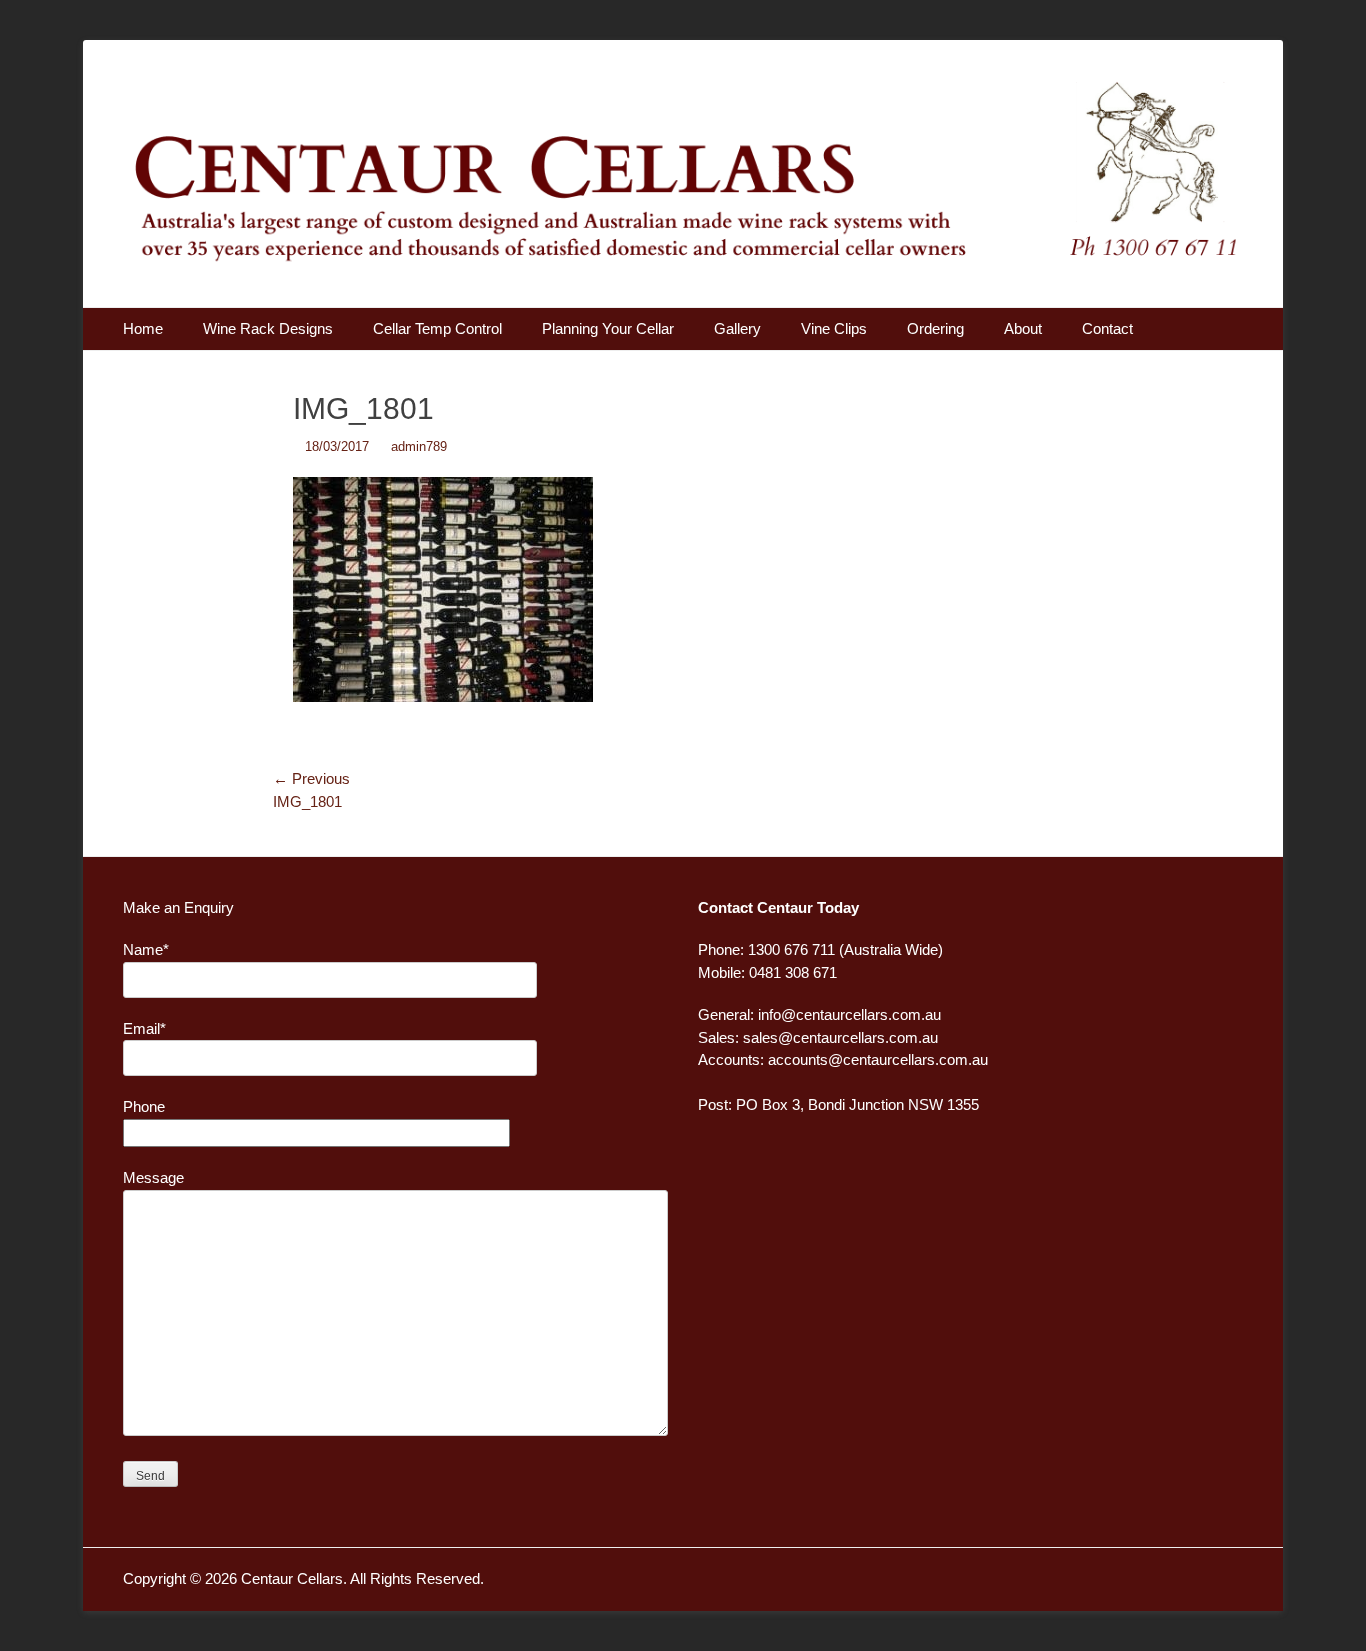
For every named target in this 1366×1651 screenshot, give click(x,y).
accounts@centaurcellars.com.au (878, 1059)
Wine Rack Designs (268, 328)
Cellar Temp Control (437, 328)
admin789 (419, 446)
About (1023, 328)
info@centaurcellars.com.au (849, 1014)
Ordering (935, 328)
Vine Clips (834, 328)
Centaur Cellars (292, 1578)
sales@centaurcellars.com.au (840, 1037)
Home (143, 328)
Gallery (737, 328)
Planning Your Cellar (608, 328)
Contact (1107, 328)
